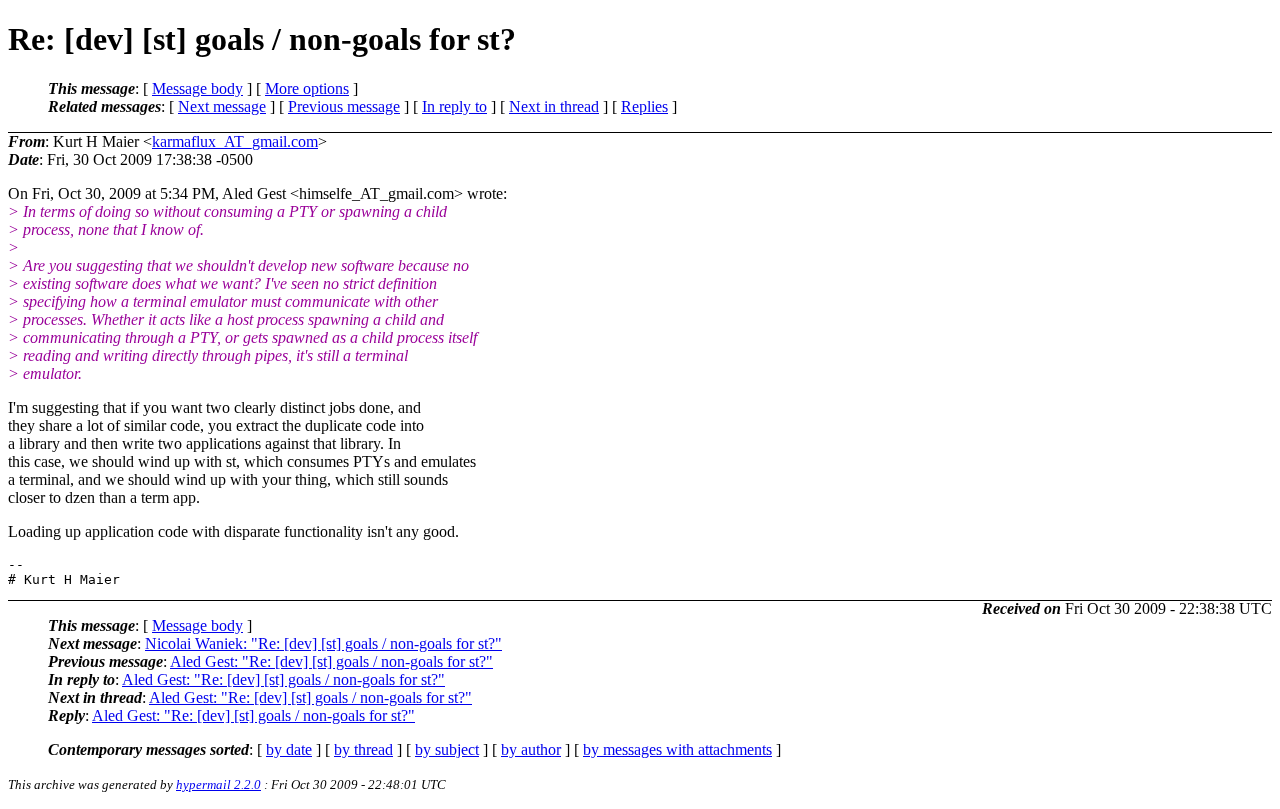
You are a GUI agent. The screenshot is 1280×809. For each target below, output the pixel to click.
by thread (363, 749)
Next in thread (554, 106)
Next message (222, 106)
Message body (197, 88)
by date (289, 749)
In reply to (454, 106)
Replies (644, 106)
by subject (447, 749)
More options (307, 88)
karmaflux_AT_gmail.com (235, 141)
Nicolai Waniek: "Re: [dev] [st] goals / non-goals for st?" (323, 643)
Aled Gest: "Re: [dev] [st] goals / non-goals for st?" (331, 661)
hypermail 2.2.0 (218, 784)
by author (531, 749)
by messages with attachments (677, 749)
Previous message (344, 106)
